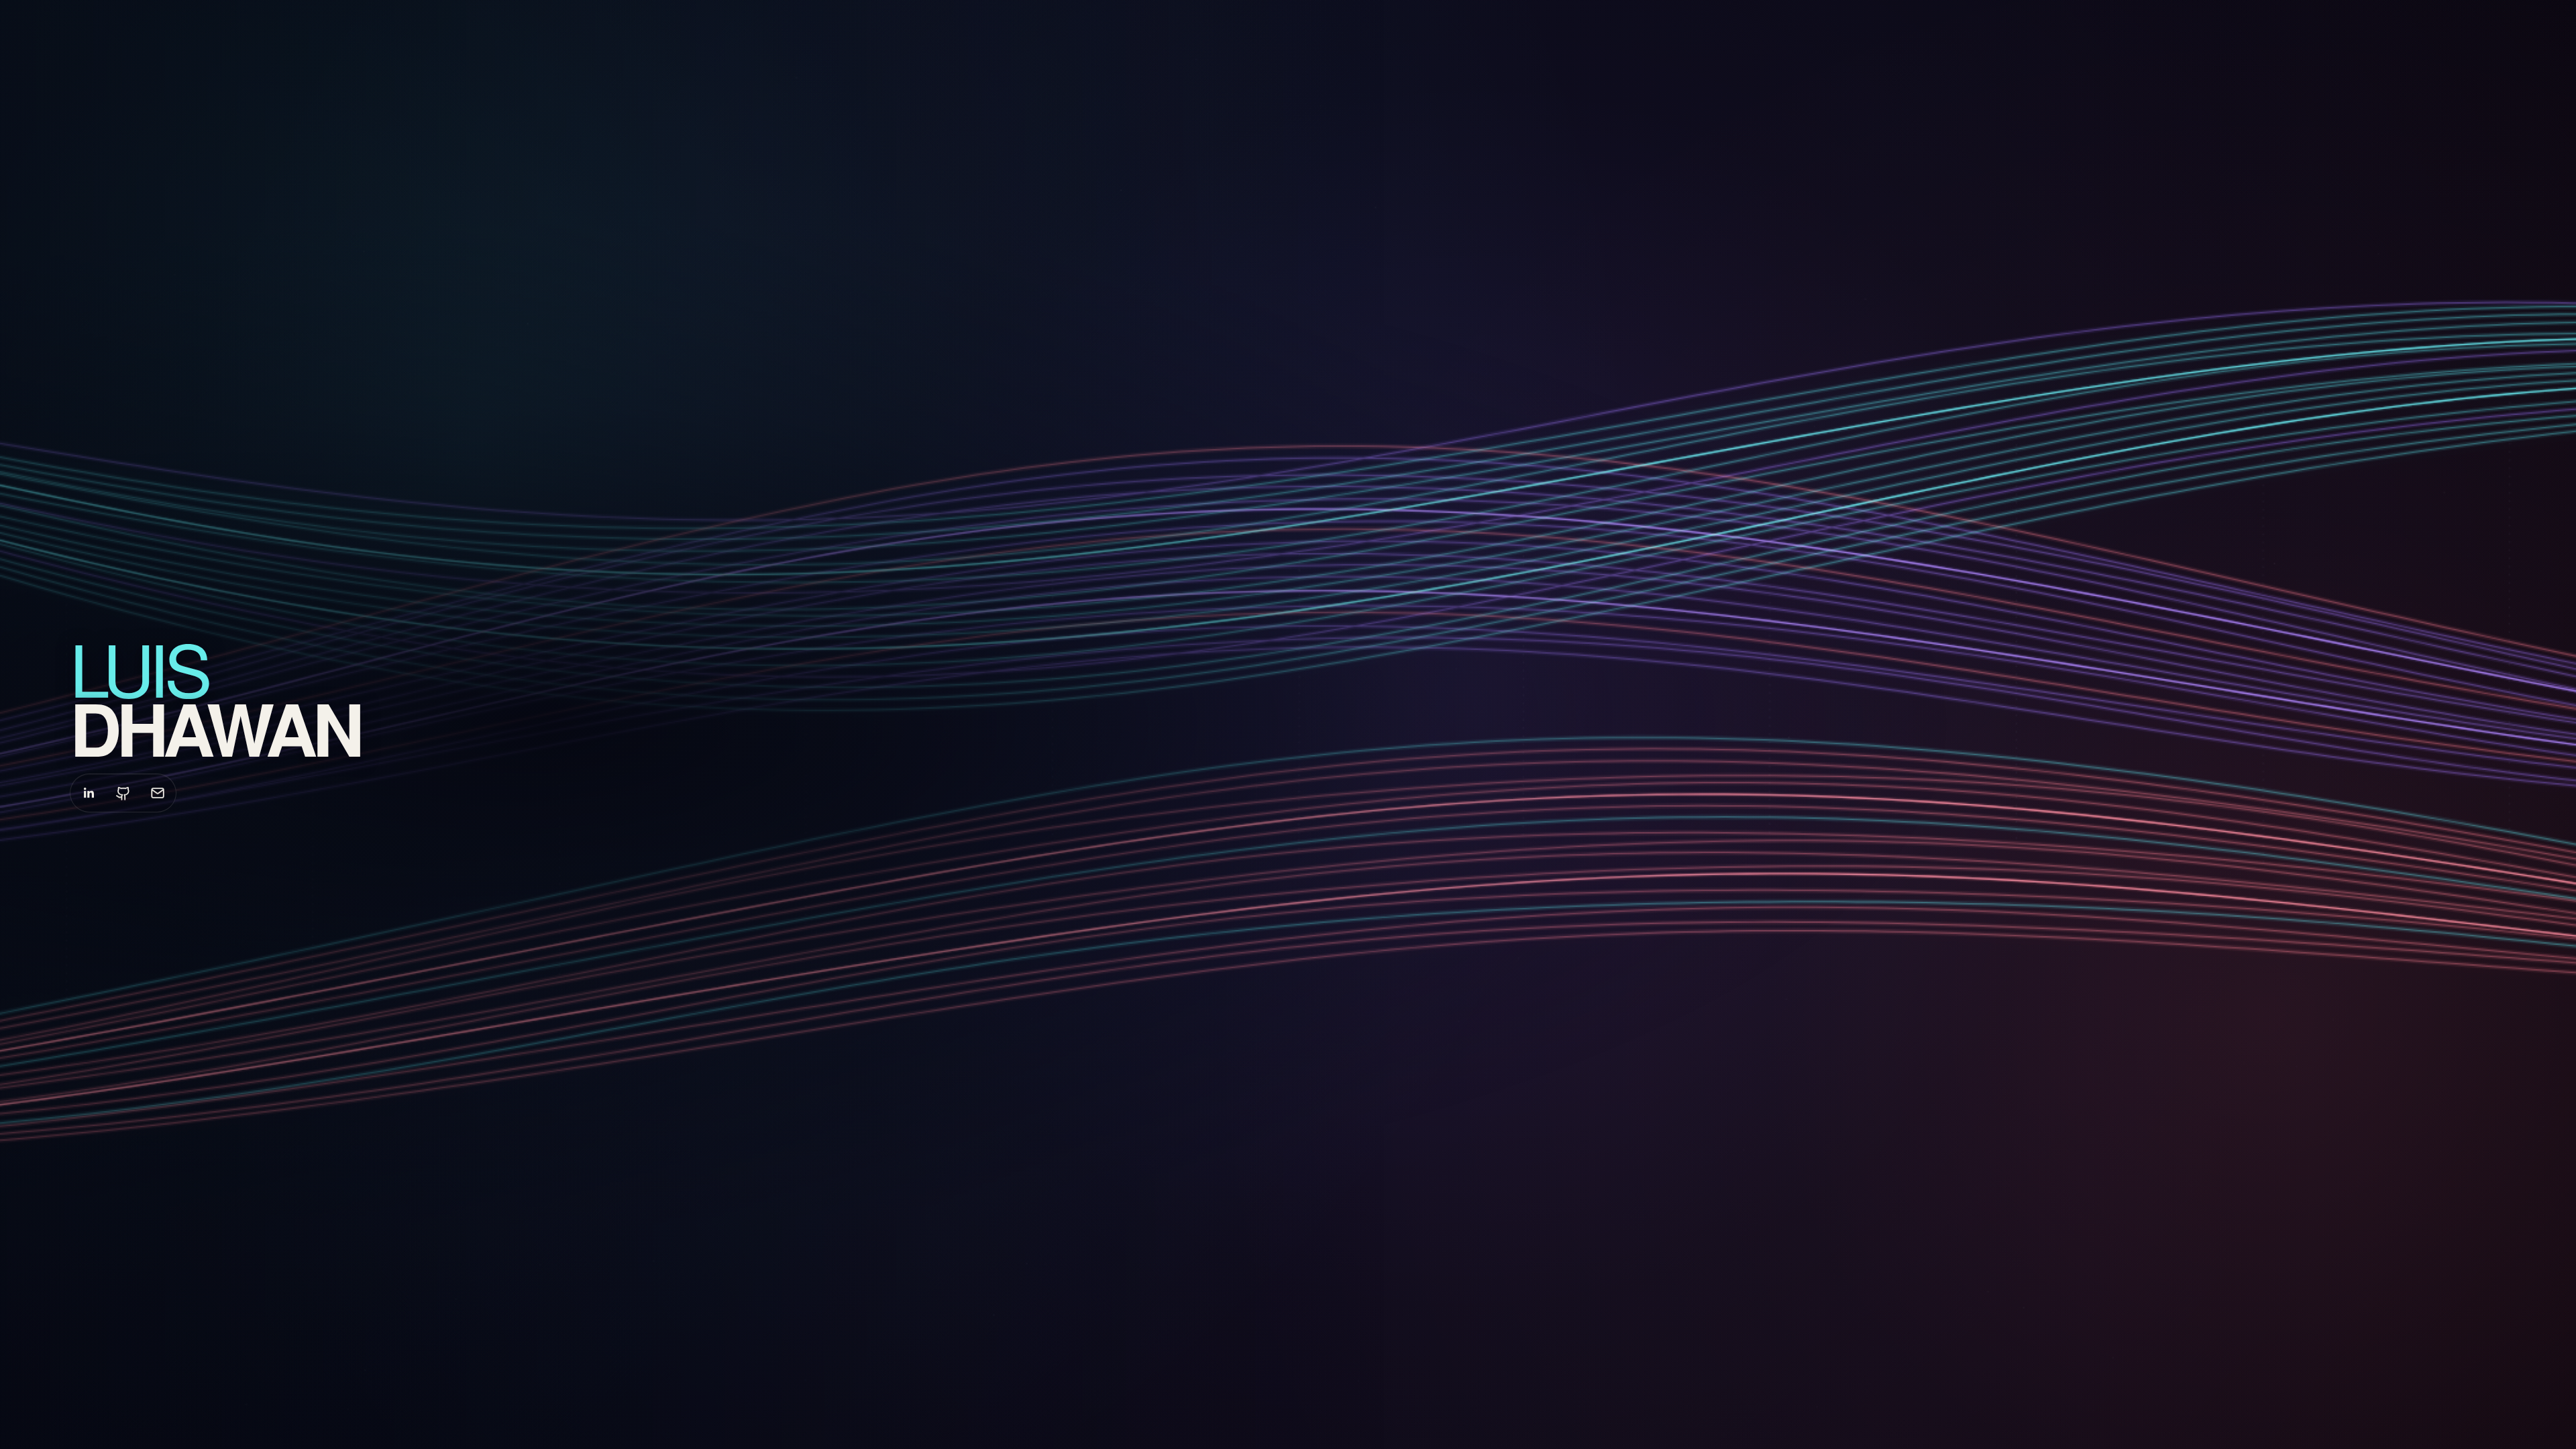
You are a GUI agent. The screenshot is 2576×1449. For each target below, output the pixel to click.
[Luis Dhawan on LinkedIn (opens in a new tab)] (89, 793)
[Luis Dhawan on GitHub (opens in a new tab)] (123, 793)
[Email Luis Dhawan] (158, 793)
